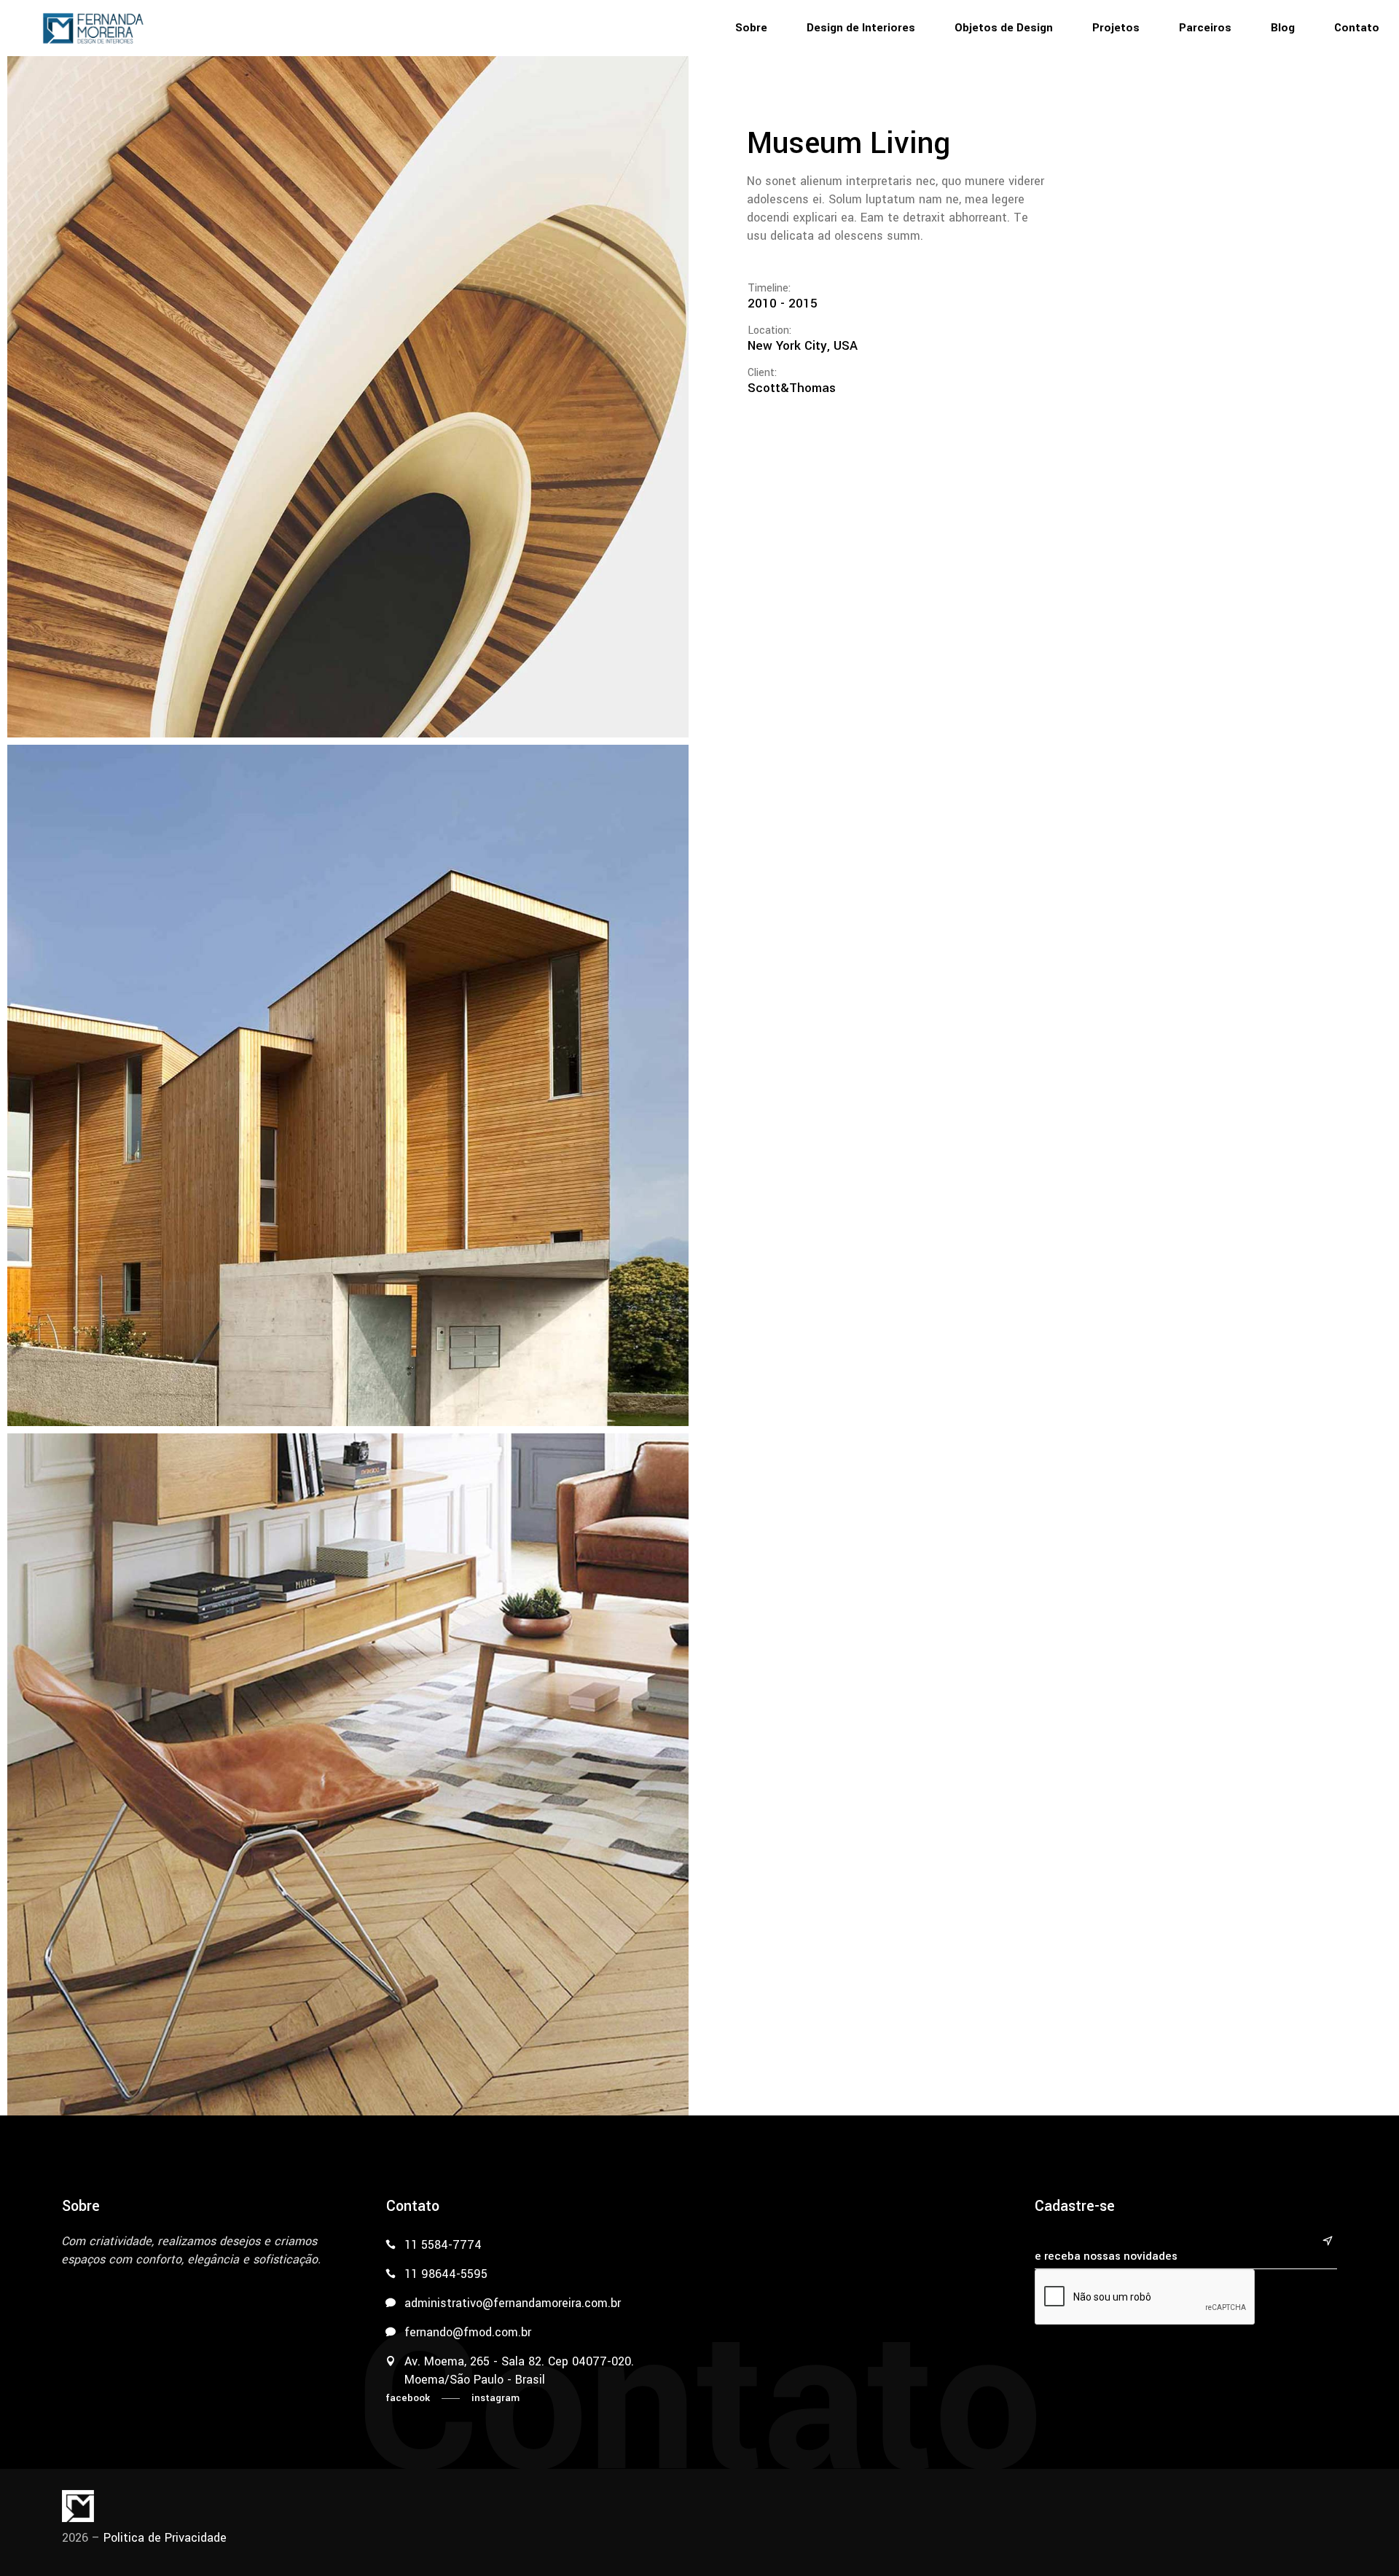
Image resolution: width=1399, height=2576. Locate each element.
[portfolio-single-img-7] (348, 1774)
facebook (408, 2398)
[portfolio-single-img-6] (348, 1085)
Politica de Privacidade (165, 2538)
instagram (495, 2398)
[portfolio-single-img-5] (348, 397)
